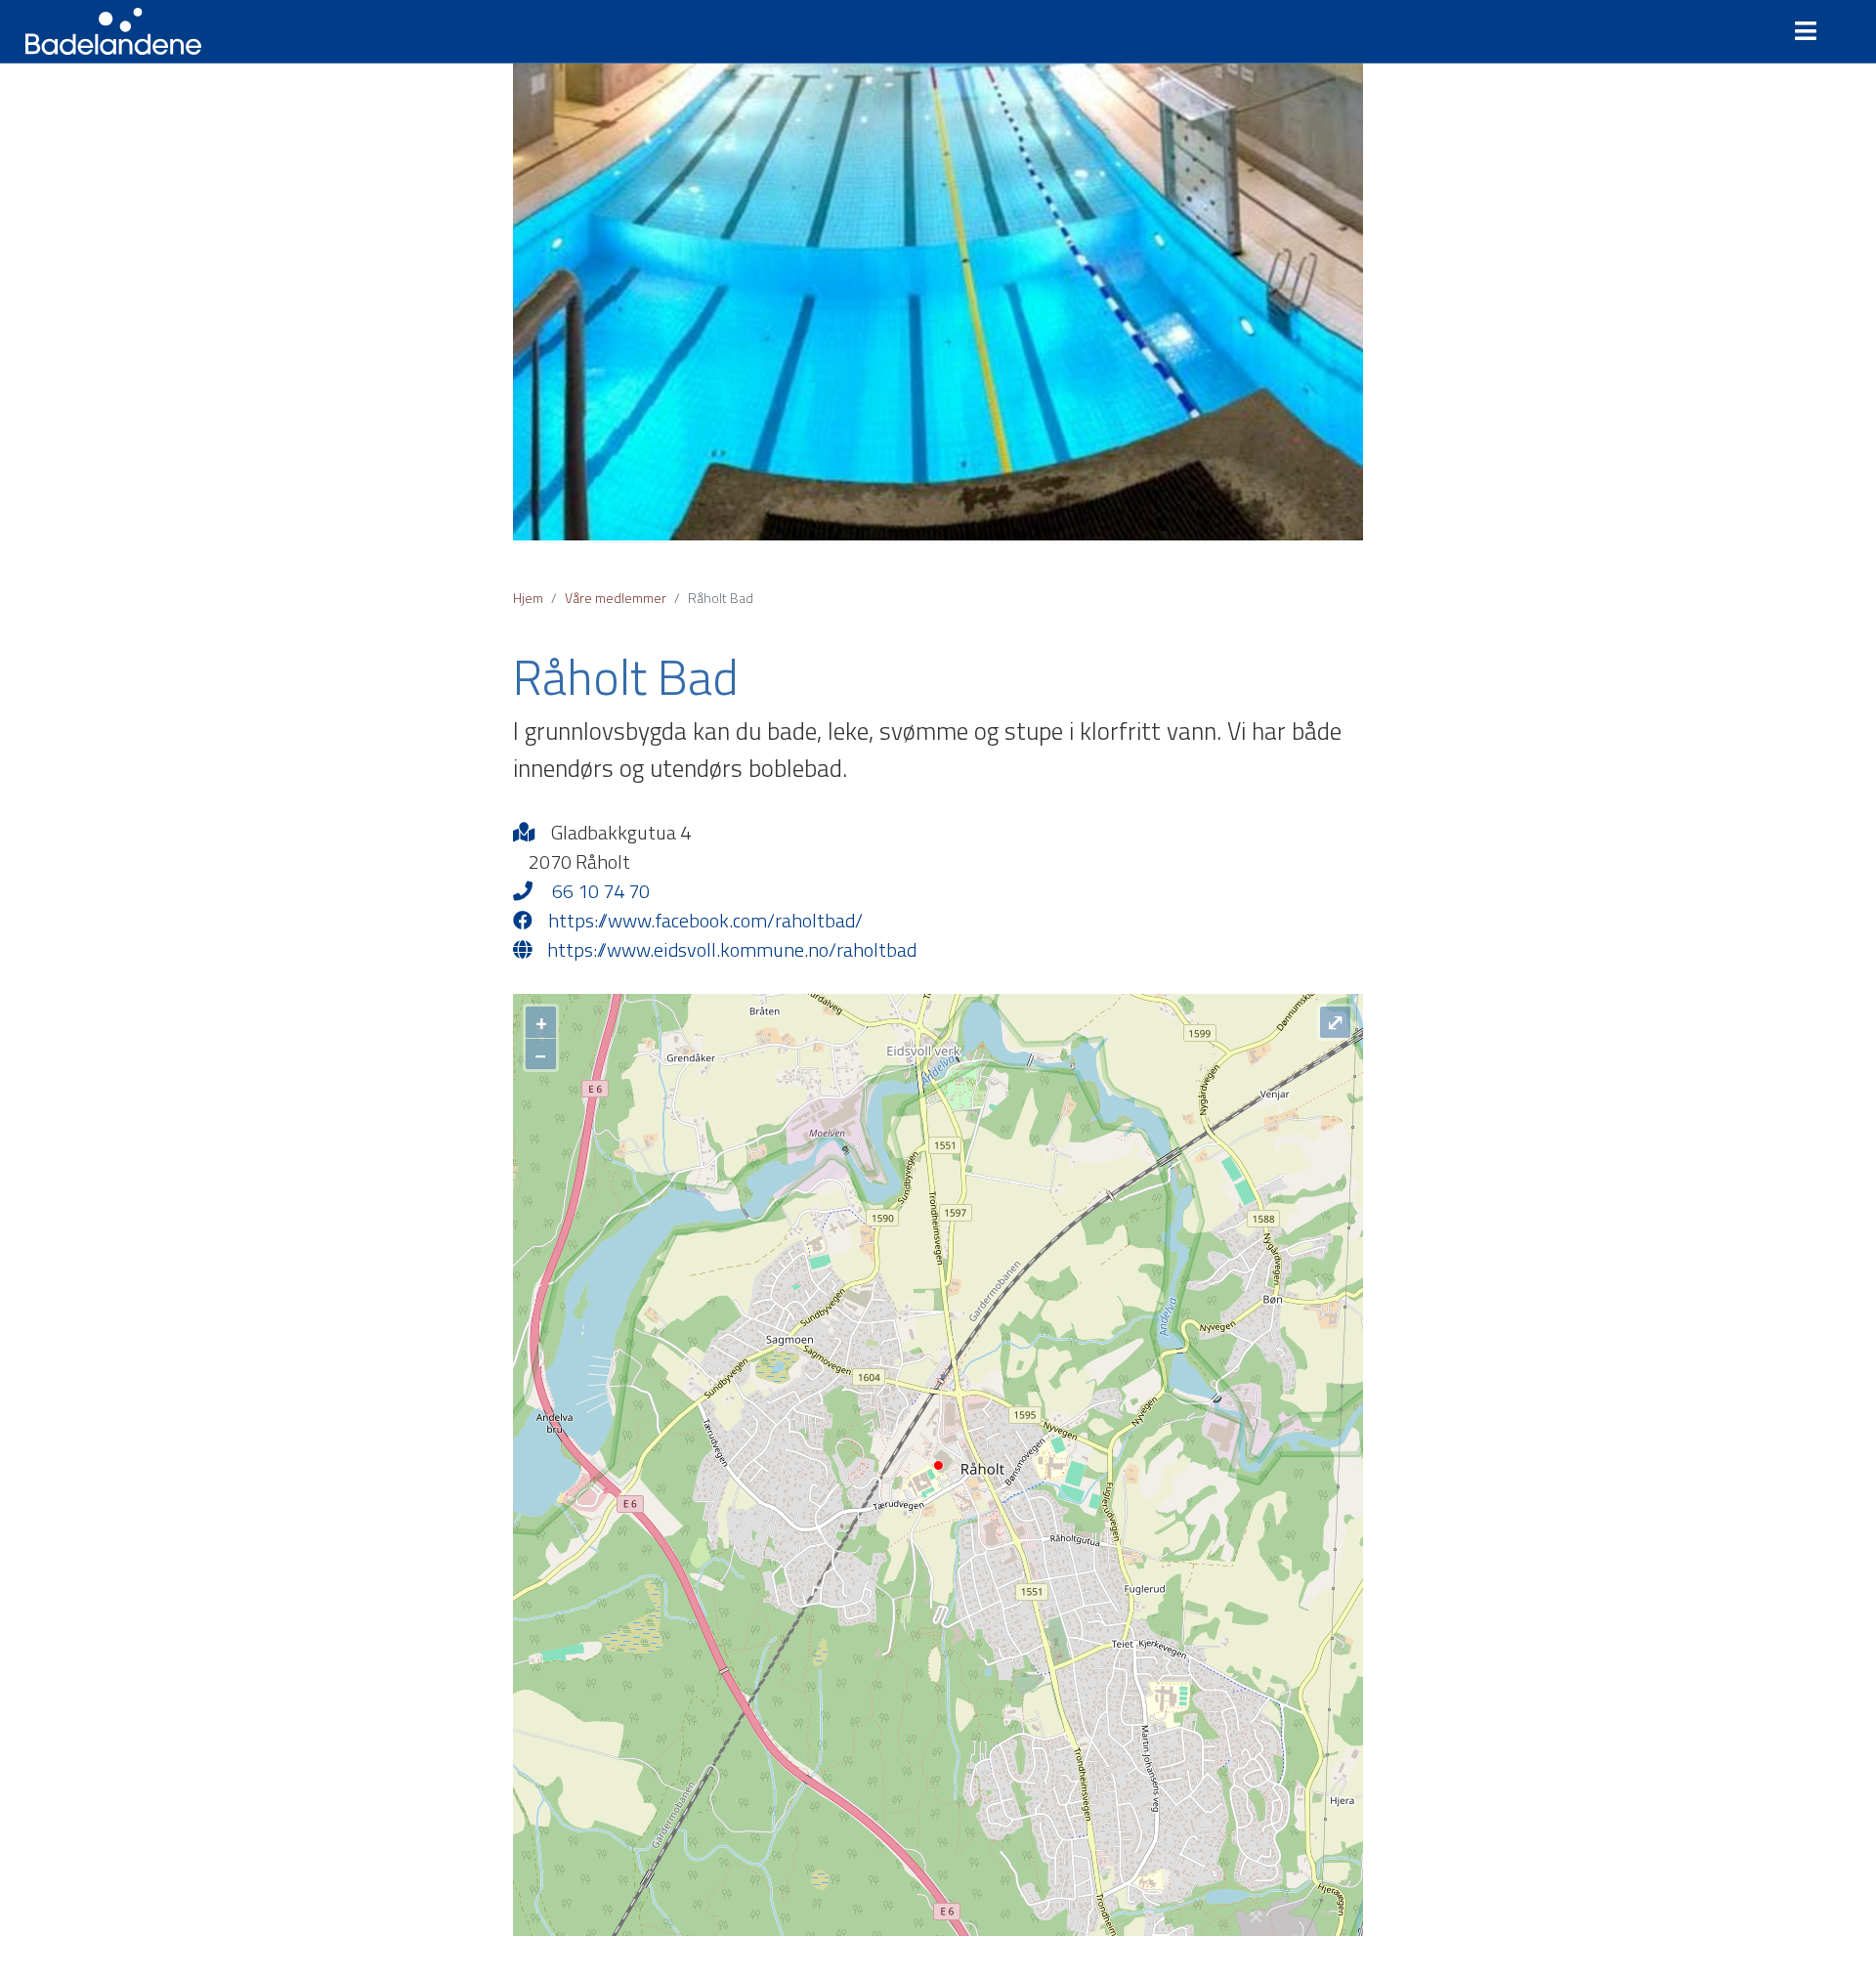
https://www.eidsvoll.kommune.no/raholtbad (732, 950)
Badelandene (113, 31)
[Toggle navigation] (1813, 31)
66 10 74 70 (599, 891)
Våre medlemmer (616, 598)
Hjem (528, 598)
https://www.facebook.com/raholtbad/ (705, 921)
